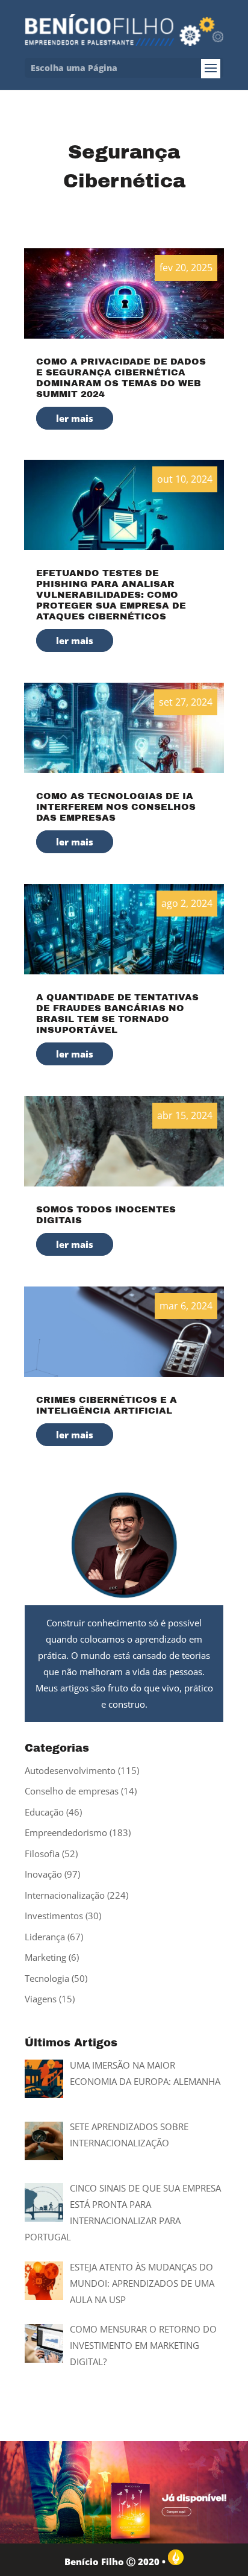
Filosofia (42, 1854)
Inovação (43, 1874)
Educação (44, 1812)
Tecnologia (47, 1978)
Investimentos (54, 1916)
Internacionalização (65, 1895)
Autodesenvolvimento (70, 1770)
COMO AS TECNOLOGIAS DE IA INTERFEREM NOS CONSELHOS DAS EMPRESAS (116, 807)
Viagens (41, 1999)
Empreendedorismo (66, 1832)
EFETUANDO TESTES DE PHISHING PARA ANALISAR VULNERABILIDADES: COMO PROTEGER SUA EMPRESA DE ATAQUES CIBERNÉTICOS (111, 595)
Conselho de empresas (72, 1791)
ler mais (75, 418)
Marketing (45, 1957)
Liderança (45, 1937)
